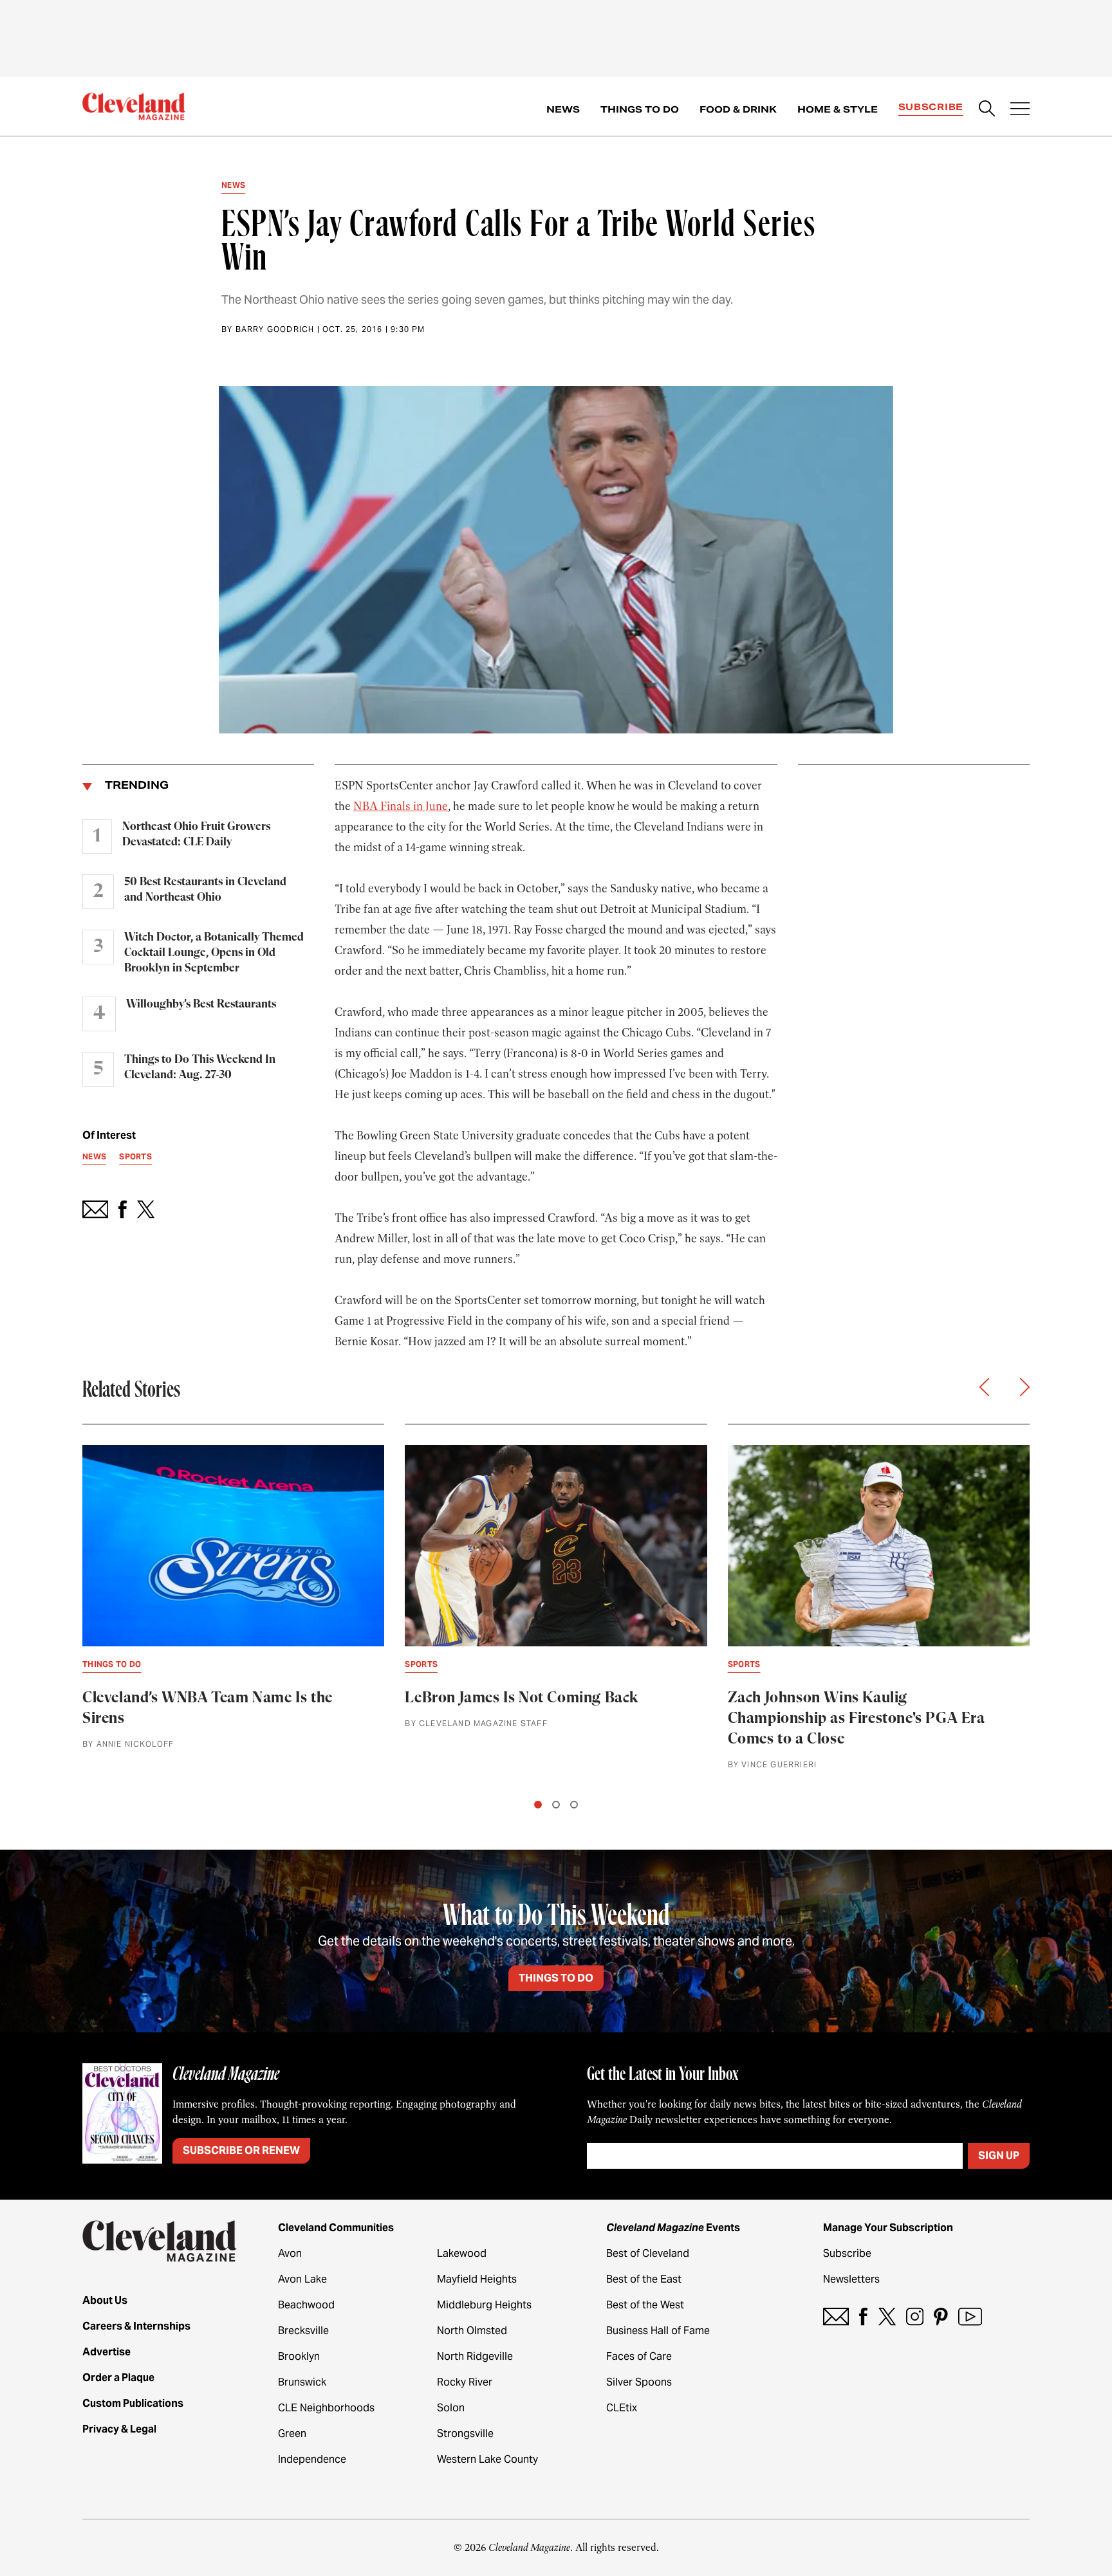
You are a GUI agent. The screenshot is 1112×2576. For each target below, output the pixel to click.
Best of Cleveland (648, 2253)
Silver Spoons (639, 2382)
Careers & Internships (136, 2326)
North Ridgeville (475, 2356)
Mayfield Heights (477, 2279)
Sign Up (999, 2156)
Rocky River (465, 2382)
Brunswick (302, 2382)
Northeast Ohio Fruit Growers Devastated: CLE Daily (196, 834)
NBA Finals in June (401, 806)
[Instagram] (915, 2316)
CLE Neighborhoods (326, 2408)
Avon (290, 2253)
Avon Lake (302, 2279)
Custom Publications (133, 2403)
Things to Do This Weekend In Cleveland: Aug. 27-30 (200, 1067)
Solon (451, 2408)
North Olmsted (472, 2331)
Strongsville (465, 2433)
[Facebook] (863, 2316)
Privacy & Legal (119, 2429)
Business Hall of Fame (658, 2331)
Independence (312, 2459)
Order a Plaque (118, 2378)
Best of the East (644, 2279)
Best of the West (645, 2305)
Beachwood (306, 2305)
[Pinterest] (941, 2316)
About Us (105, 2300)
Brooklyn (299, 2356)
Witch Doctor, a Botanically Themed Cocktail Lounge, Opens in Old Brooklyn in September (214, 953)
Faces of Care (639, 2356)
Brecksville (303, 2331)
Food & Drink (738, 109)
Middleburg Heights (484, 2305)
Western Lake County (487, 2459)
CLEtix (622, 2408)
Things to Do (640, 109)
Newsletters (851, 2279)
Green (292, 2433)
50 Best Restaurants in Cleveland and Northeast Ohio (205, 890)
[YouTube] (970, 2316)
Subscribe (931, 107)
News (563, 109)
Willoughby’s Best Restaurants (201, 1004)
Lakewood (462, 2253)
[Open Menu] (1020, 110)
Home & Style (838, 109)
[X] (887, 2316)
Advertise (107, 2352)
